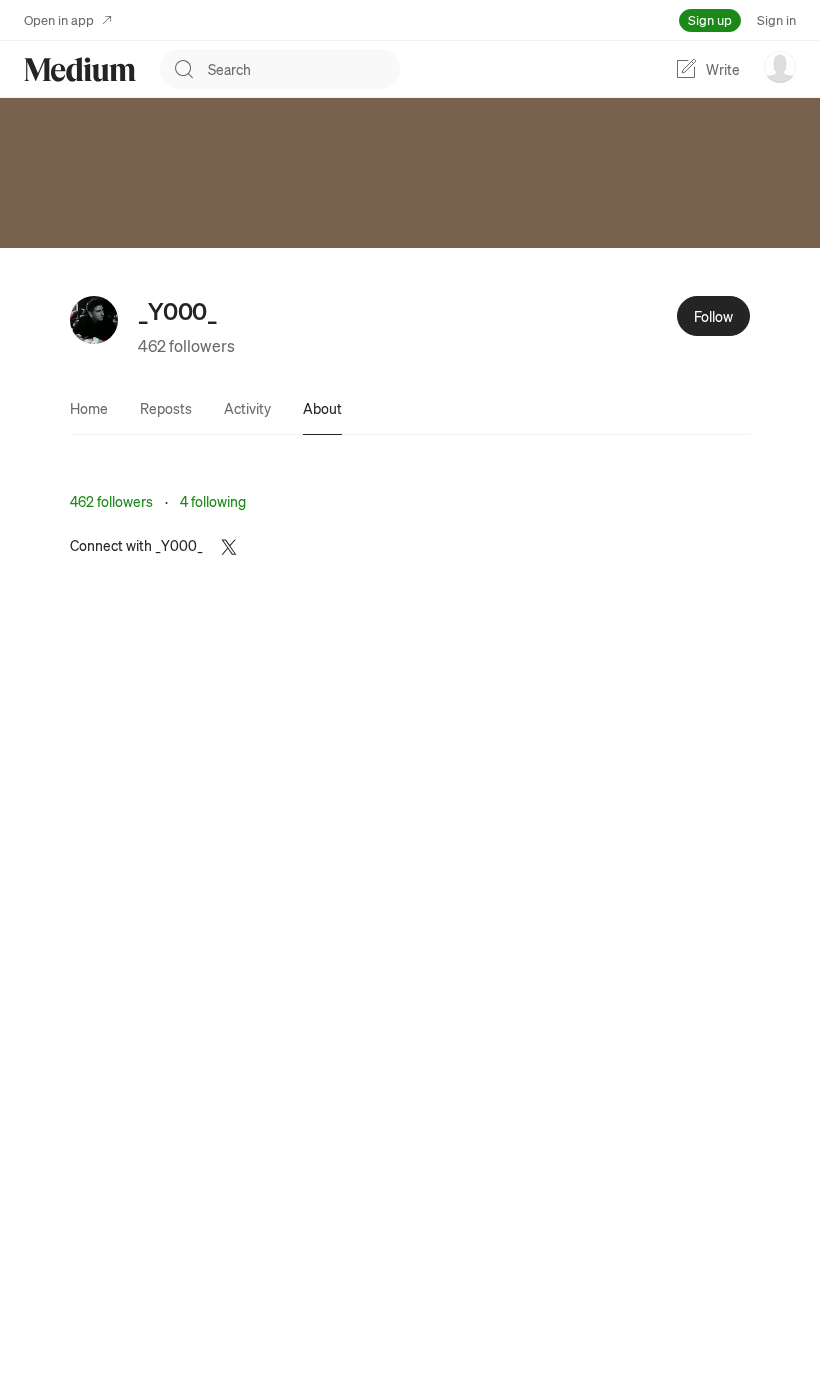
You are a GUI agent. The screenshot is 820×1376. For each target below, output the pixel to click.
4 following (213, 501)
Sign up (710, 19)
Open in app (59, 19)
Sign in (776, 19)
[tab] (89, 408)
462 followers (186, 345)
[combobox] (304, 69)
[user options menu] (780, 67)
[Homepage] (80, 69)
